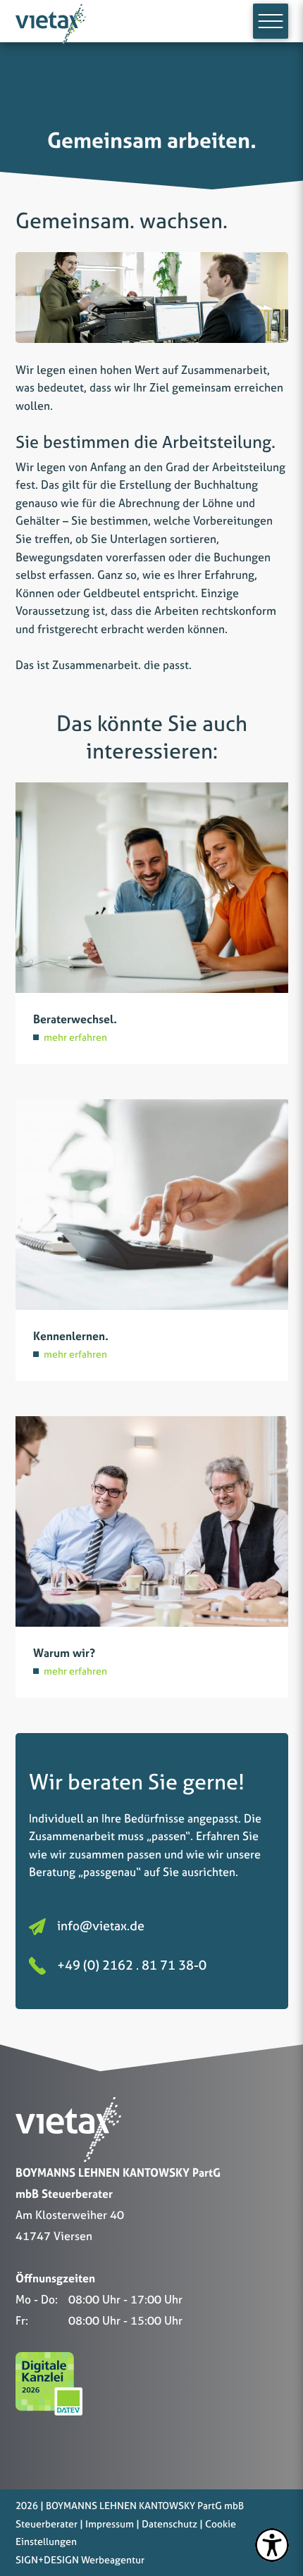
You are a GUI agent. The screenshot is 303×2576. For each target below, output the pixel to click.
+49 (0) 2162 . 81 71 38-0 (132, 1965)
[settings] (272, 2545)
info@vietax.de (101, 1926)
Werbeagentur (113, 2559)
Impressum (110, 2524)
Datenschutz (169, 2524)
